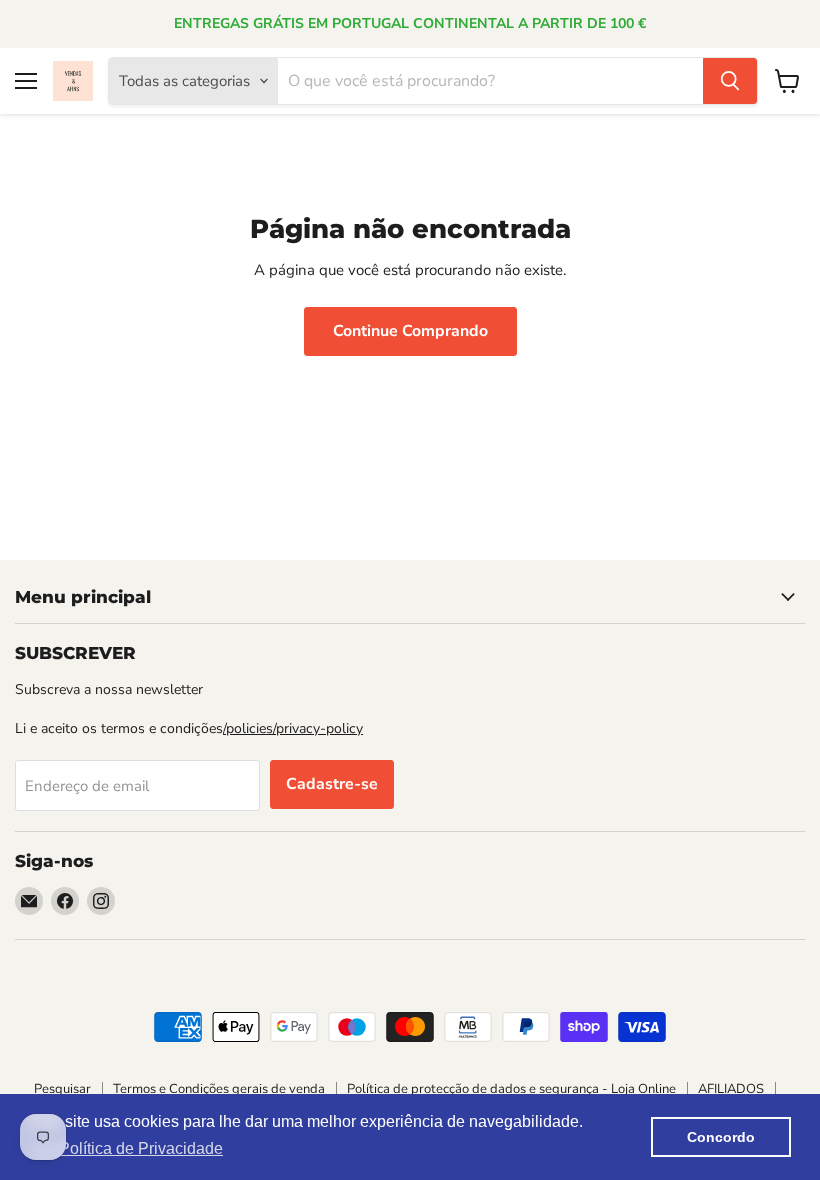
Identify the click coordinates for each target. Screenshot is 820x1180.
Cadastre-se (332, 784)
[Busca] (730, 81)
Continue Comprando (410, 331)
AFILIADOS (731, 1089)
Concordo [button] (721, 1137)
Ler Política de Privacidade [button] (127, 1148)
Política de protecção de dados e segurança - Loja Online (511, 1089)
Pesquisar (62, 1089)
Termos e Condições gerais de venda (219, 1089)
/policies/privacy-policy (293, 728)
